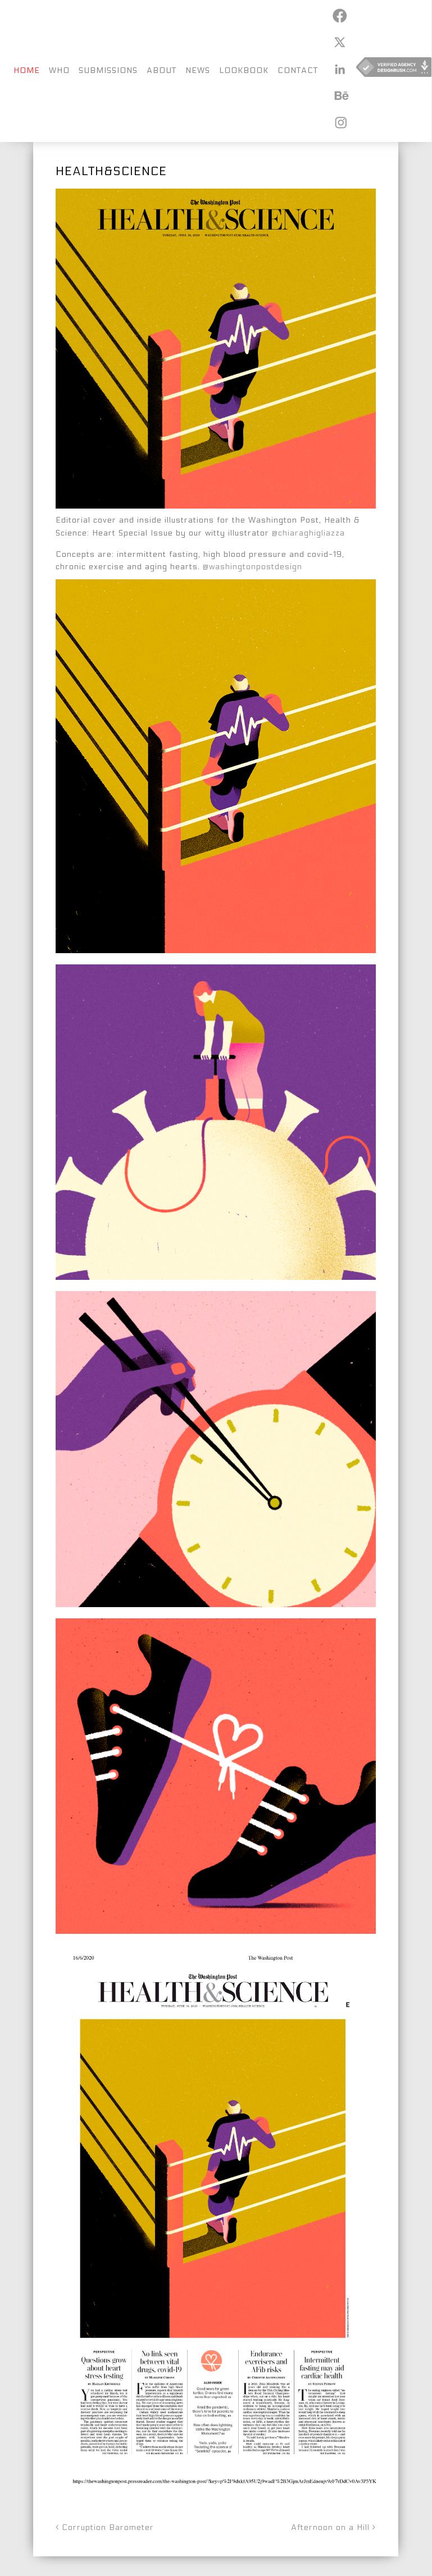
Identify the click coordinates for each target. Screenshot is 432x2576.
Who (59, 70)
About (162, 70)
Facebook (339, 16)
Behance (339, 95)
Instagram (339, 122)
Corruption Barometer (106, 2527)
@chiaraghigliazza (308, 533)
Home (27, 70)
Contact (298, 70)
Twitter (339, 42)
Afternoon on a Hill (332, 2527)
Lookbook (244, 70)
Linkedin (339, 69)
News (198, 70)
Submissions (108, 70)
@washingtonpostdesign (253, 567)
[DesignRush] (394, 71)
